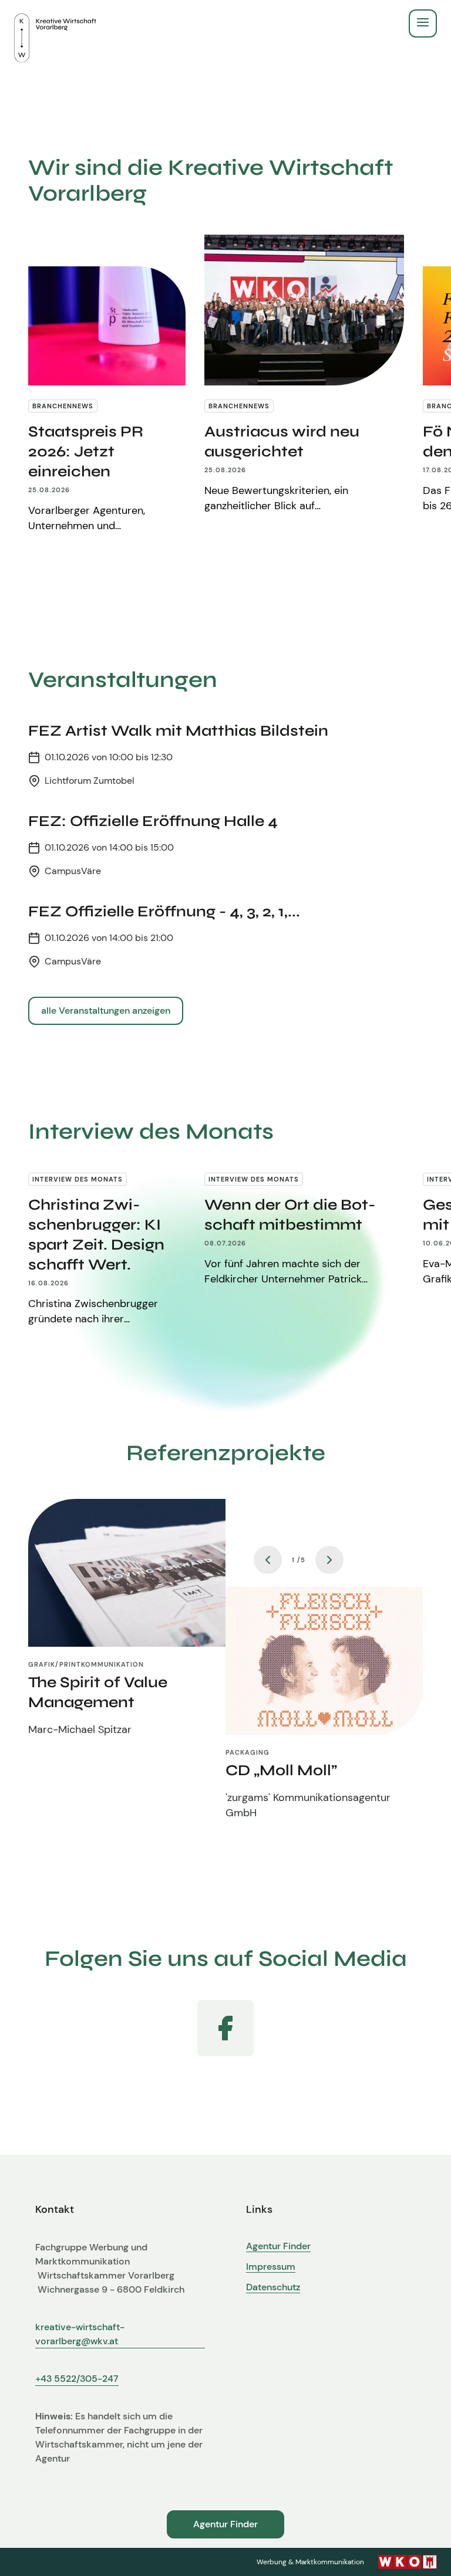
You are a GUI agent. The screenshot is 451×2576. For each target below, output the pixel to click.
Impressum (271, 2267)
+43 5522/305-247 (77, 2379)
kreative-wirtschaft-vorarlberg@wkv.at (80, 2334)
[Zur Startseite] (55, 23)
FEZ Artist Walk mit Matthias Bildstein (178, 731)
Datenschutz (273, 2287)
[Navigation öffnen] (423, 23)
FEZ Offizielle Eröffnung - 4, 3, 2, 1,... (164, 911)
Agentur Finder (278, 2246)
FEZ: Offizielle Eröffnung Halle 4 (153, 821)
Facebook (225, 2028)
